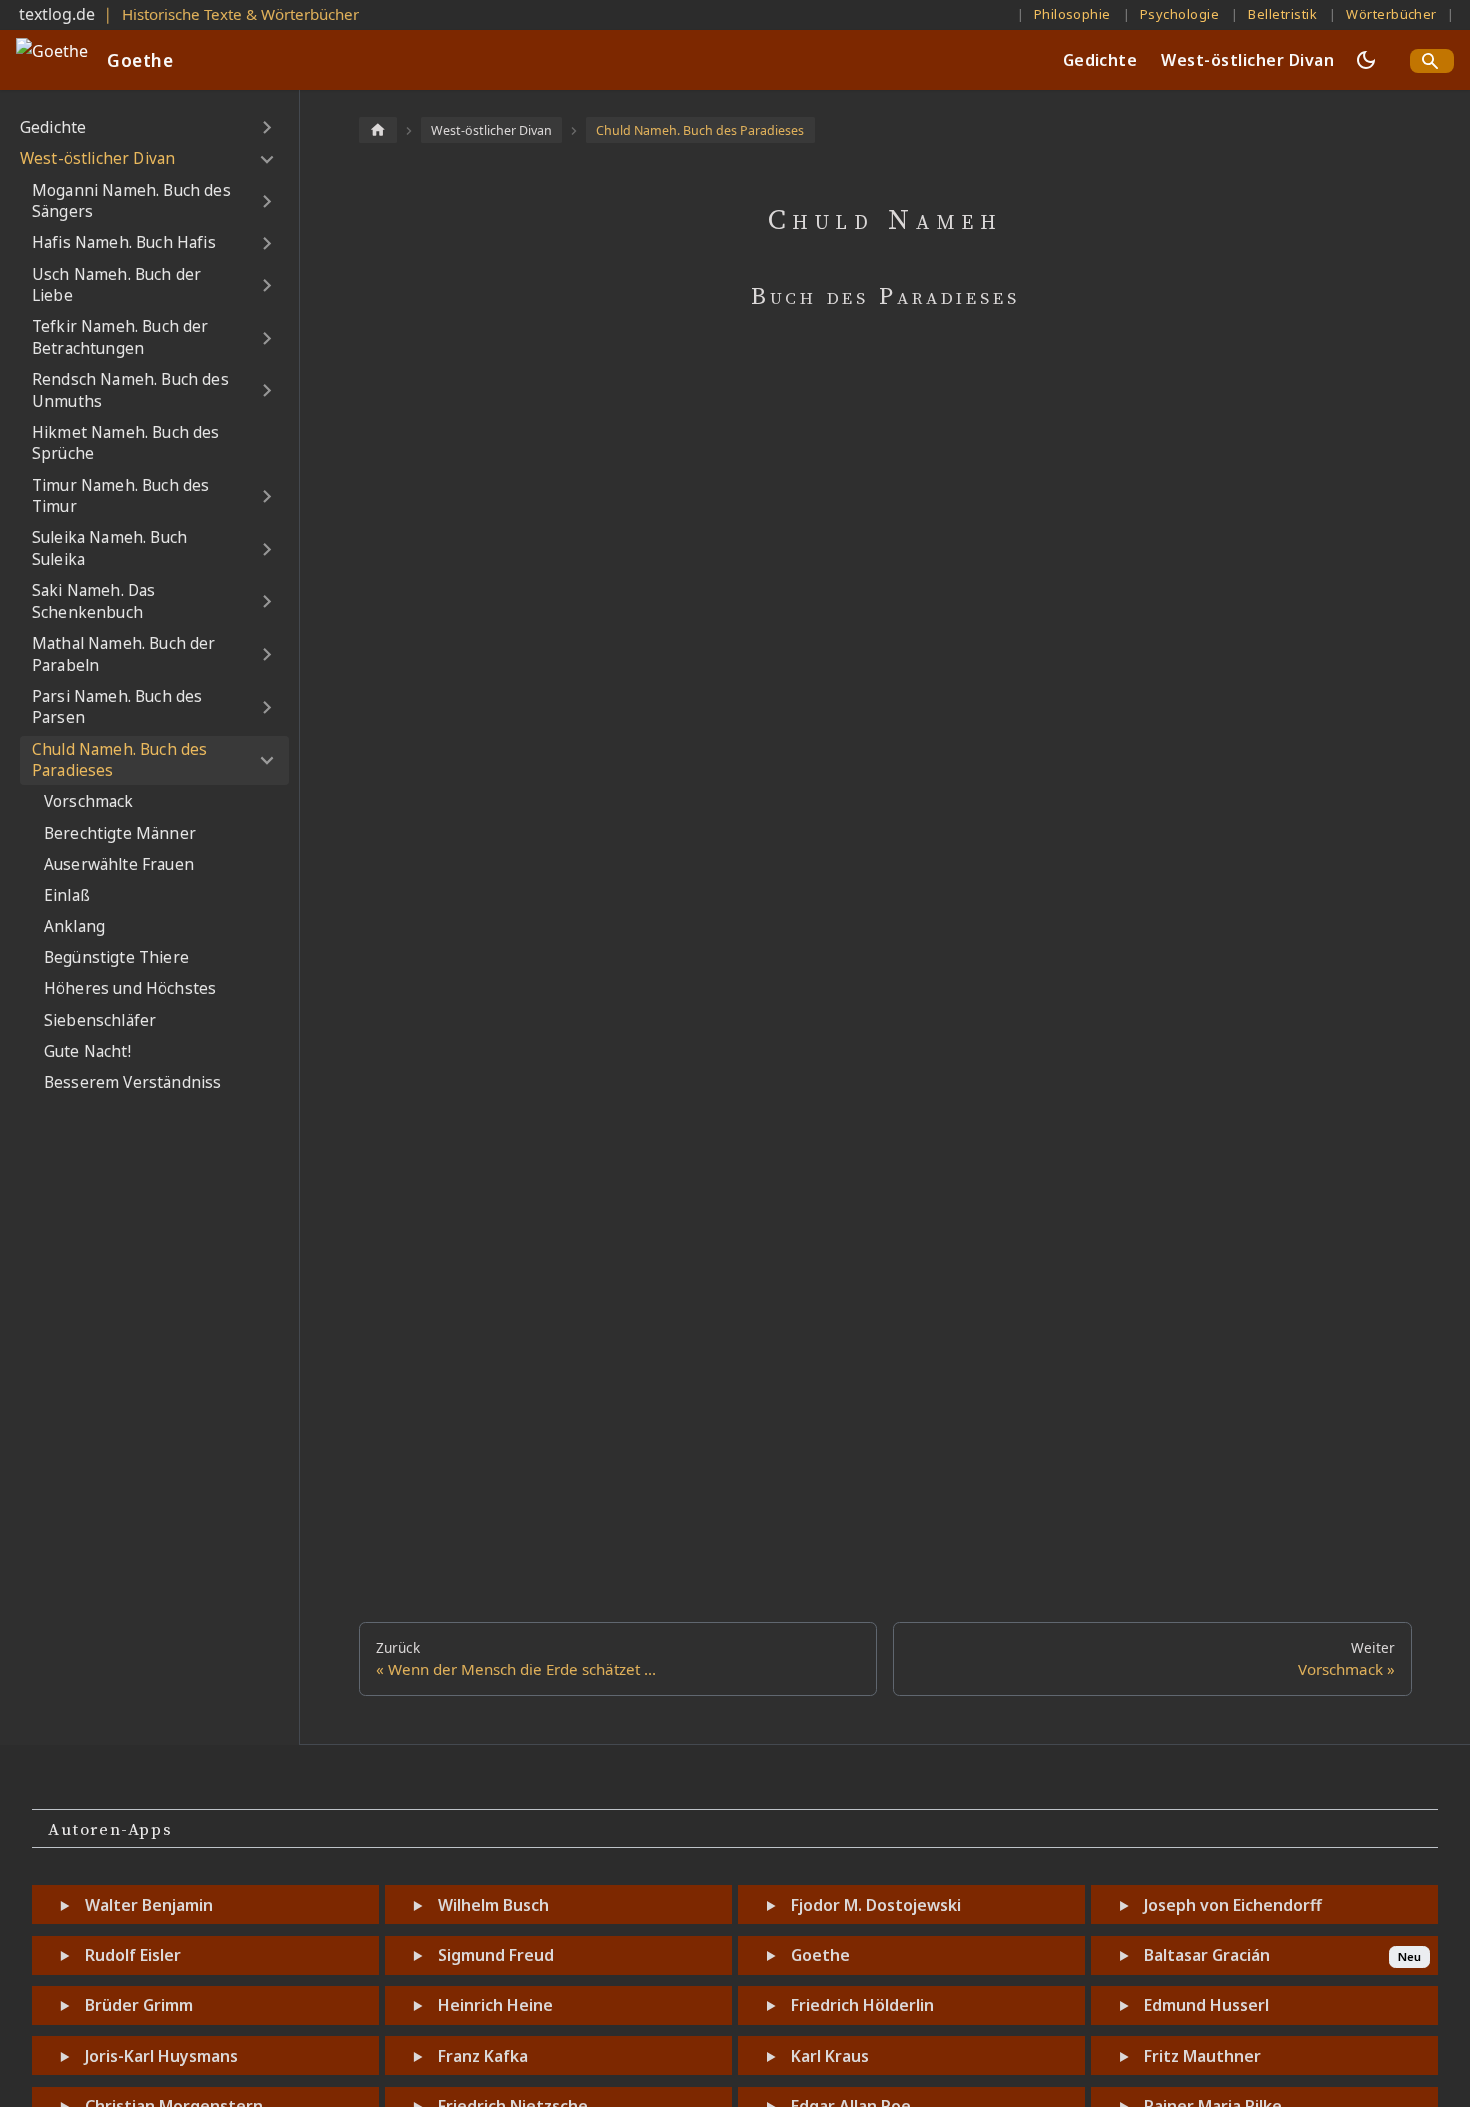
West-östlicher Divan (1247, 60)
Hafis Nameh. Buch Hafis (124, 242)
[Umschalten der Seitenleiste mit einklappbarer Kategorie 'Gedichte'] (266, 128)
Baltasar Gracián (1207, 1955)
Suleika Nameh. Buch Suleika (109, 548)
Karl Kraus (830, 2056)
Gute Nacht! (87, 1051)
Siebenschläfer (100, 1020)
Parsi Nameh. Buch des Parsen (117, 707)
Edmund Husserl (1206, 2005)
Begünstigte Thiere (116, 957)
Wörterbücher (1391, 14)
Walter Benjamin (149, 1905)
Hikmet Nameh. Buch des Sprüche (126, 443)
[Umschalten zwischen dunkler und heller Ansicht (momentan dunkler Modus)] (1366, 60)
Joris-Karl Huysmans (161, 2056)
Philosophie (1072, 14)
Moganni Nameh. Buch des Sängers (131, 201)
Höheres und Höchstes (130, 988)
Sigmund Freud (496, 1955)
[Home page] (378, 129)
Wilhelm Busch (493, 1905)
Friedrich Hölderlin (862, 2005)
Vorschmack (89, 801)
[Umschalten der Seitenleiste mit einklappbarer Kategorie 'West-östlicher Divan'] (266, 159)
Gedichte (1100, 60)
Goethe (820, 1955)
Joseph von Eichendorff (1233, 1905)
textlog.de (57, 14)
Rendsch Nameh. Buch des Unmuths (130, 390)
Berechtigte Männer (120, 833)
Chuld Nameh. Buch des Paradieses (119, 760)
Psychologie (1179, 14)
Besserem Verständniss (132, 1082)
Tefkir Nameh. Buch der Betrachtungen (120, 337)
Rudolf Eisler (133, 1955)
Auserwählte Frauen (119, 864)
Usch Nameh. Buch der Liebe (116, 285)
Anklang (74, 926)
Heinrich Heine (495, 2005)
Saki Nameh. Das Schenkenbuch (93, 601)
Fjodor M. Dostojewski (876, 1905)
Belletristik (1282, 14)
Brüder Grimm (139, 2005)
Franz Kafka (483, 2056)
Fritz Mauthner (1202, 2056)
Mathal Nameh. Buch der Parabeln (124, 654)
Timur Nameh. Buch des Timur (120, 496)
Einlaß (67, 895)
